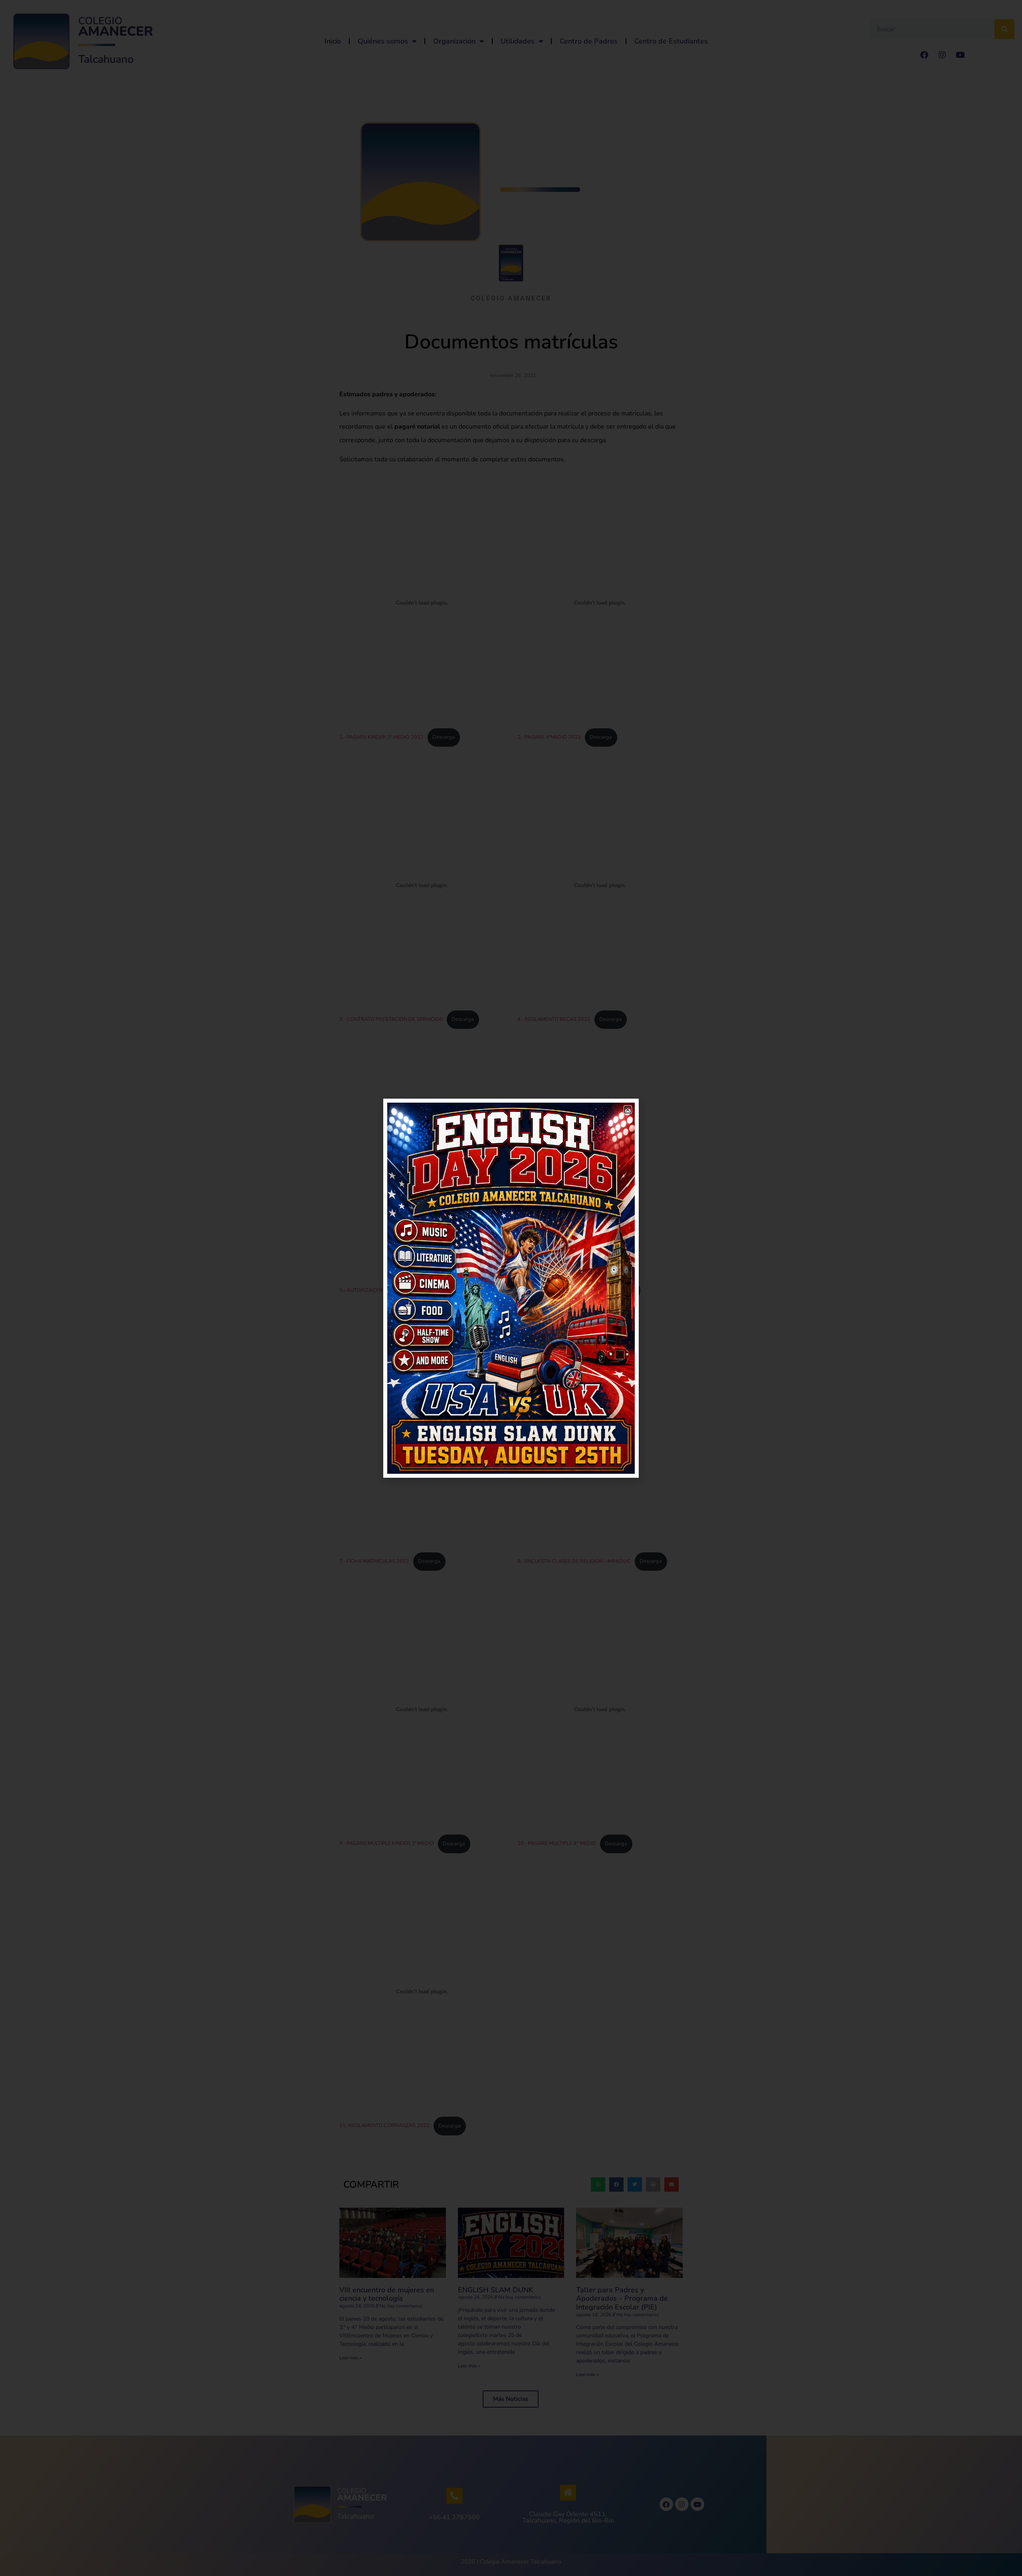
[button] (628, 1110)
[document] (511, 1288)
